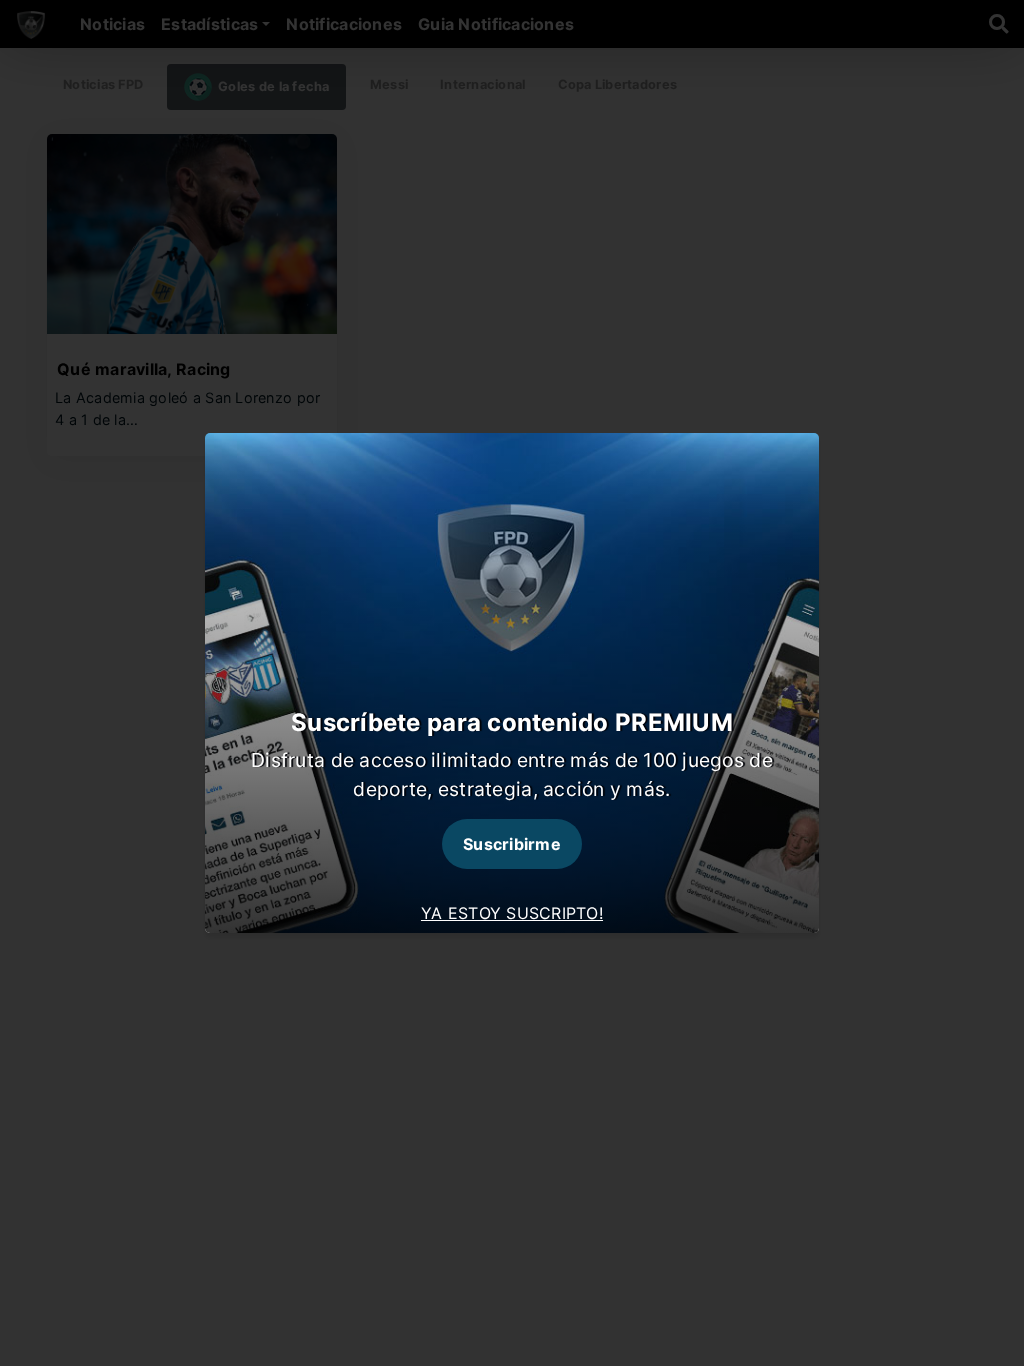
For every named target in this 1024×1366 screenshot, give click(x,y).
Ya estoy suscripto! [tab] (512, 913)
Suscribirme (512, 844)
